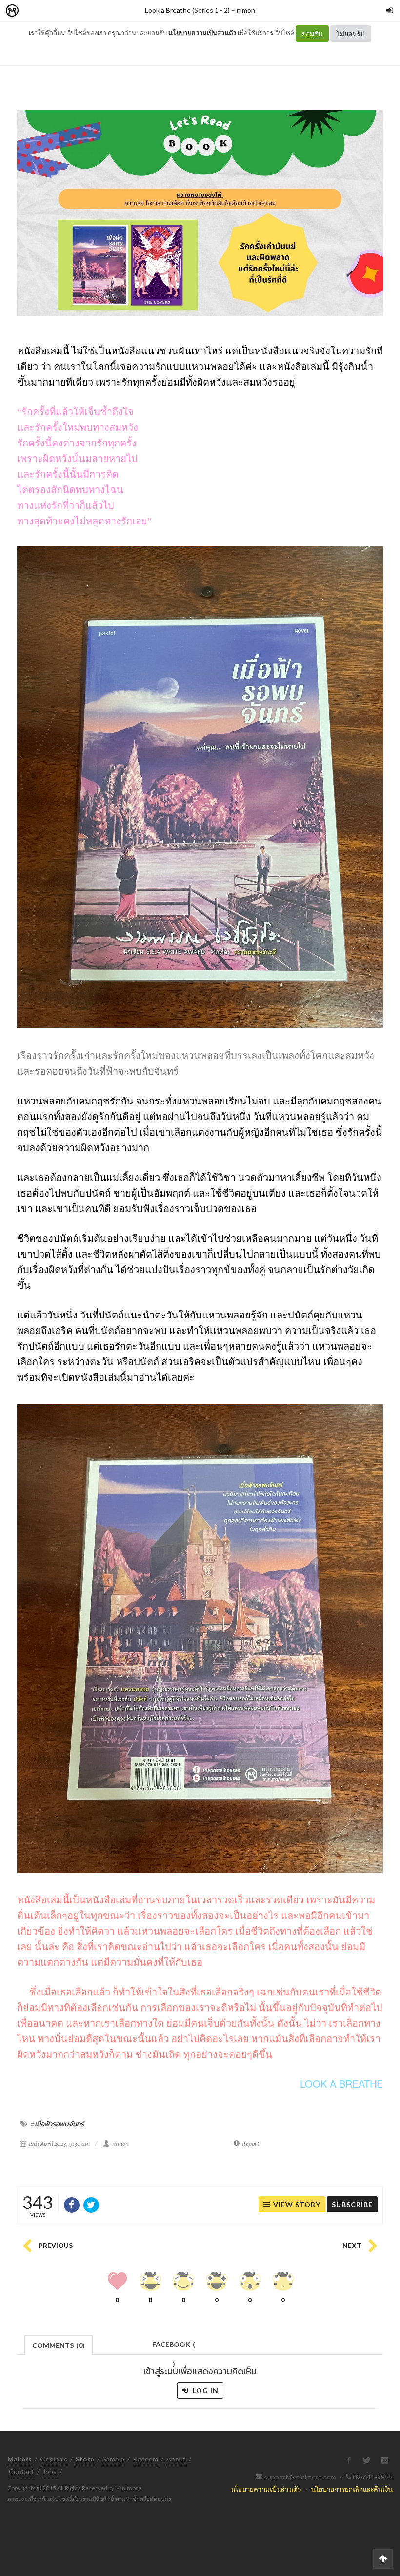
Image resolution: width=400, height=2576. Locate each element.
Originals (54, 2459)
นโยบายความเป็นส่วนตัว (202, 33)
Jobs (50, 2471)
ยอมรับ (312, 33)
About (176, 2459)
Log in (205, 2391)
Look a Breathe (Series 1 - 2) (187, 10)
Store (68, 11)
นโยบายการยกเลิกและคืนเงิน (352, 2489)
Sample (113, 2459)
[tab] (59, 2344)
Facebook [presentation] (174, 2347)
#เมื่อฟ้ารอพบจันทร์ (57, 2124)
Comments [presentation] (59, 2345)
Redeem (145, 2459)
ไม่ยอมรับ (351, 33)
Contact (21, 2471)
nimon (246, 10)
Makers (34, 11)
